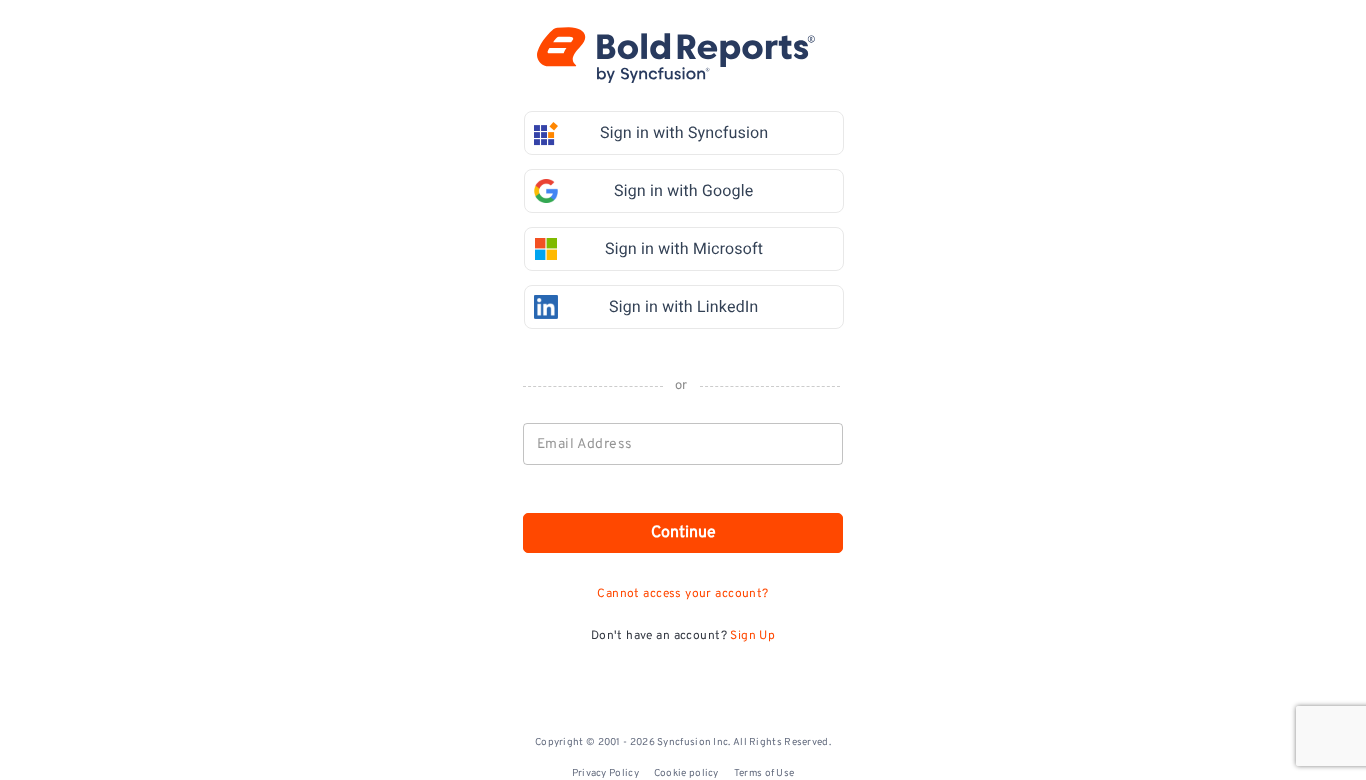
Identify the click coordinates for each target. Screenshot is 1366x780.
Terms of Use (764, 773)
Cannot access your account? (682, 594)
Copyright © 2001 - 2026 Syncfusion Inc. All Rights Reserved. (683, 742)
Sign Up (752, 636)
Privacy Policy (605, 773)
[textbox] (684, 444)
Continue (683, 533)
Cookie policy (686, 773)
